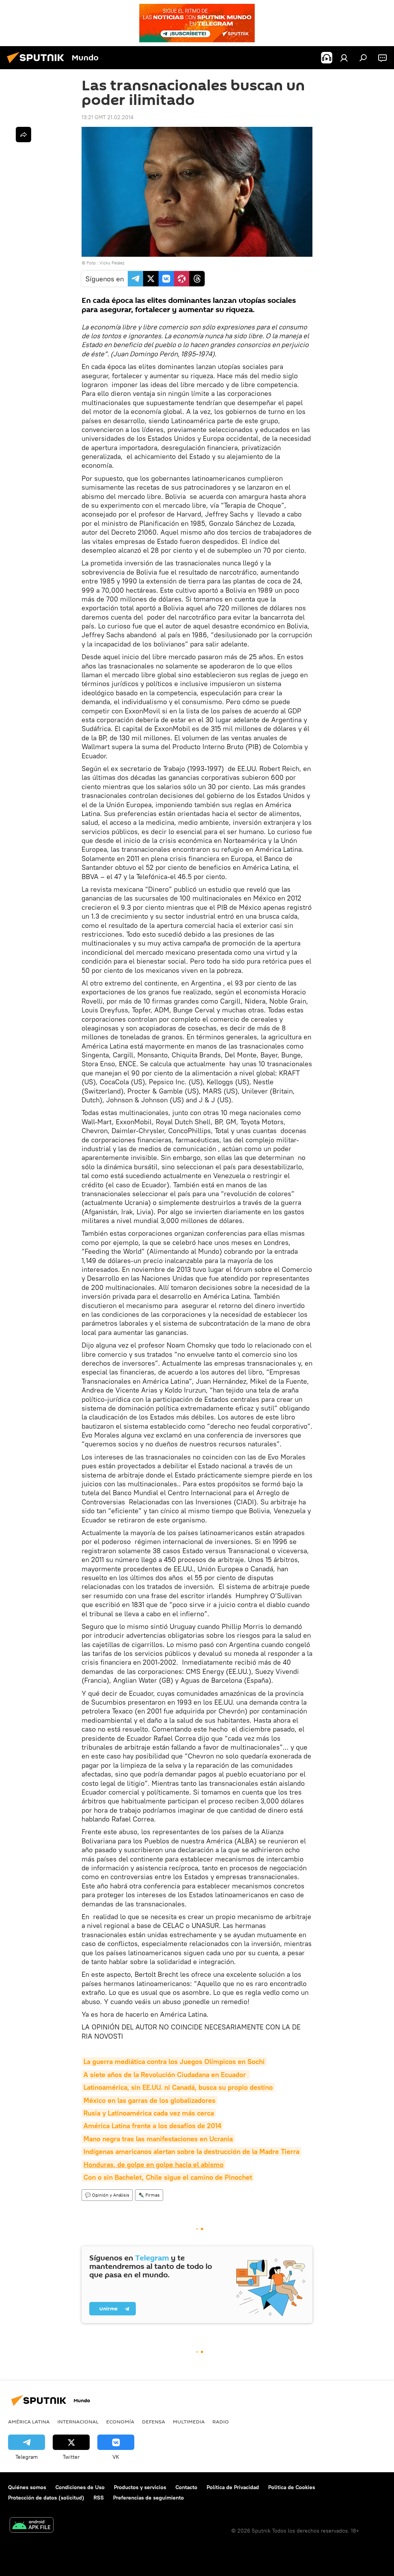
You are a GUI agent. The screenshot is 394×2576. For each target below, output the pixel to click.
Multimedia (189, 2421)
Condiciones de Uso (80, 2487)
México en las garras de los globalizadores (149, 2100)
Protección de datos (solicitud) (46, 2498)
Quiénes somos (27, 2487)
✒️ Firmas (149, 2195)
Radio (221, 2421)
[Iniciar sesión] (344, 58)
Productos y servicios (140, 2487)
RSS (99, 2498)
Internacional (78, 2421)
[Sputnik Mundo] (38, 64)
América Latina (29, 2421)
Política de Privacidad (233, 2487)
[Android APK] (32, 2526)
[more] (23, 135)
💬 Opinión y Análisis (107, 2195)
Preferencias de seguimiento (149, 2498)
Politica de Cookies (292, 2487)
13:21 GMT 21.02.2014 (108, 117)
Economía (120, 2421)
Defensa (154, 2421)
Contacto (186, 2487)
